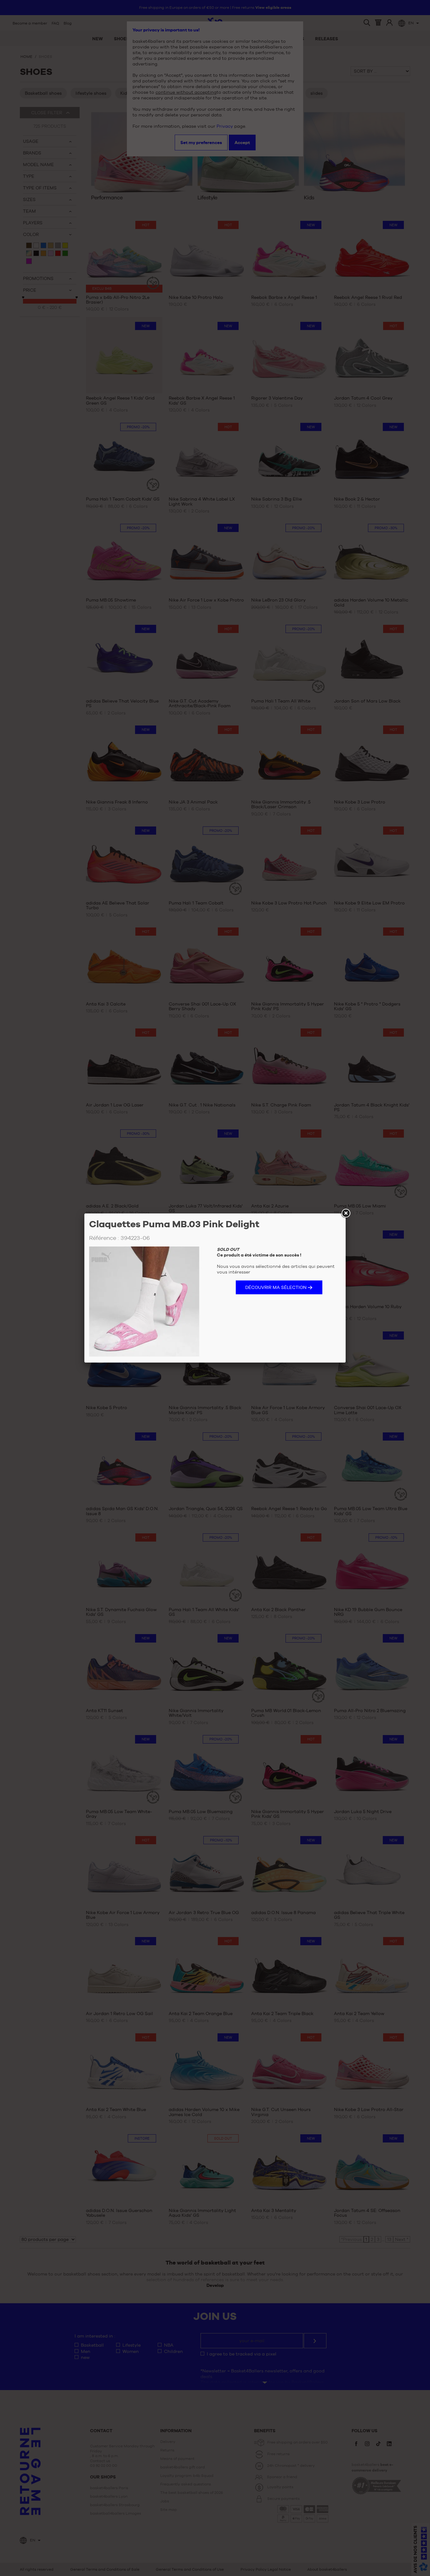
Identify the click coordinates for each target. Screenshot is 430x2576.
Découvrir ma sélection (276, 1287)
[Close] (346, 1213)
